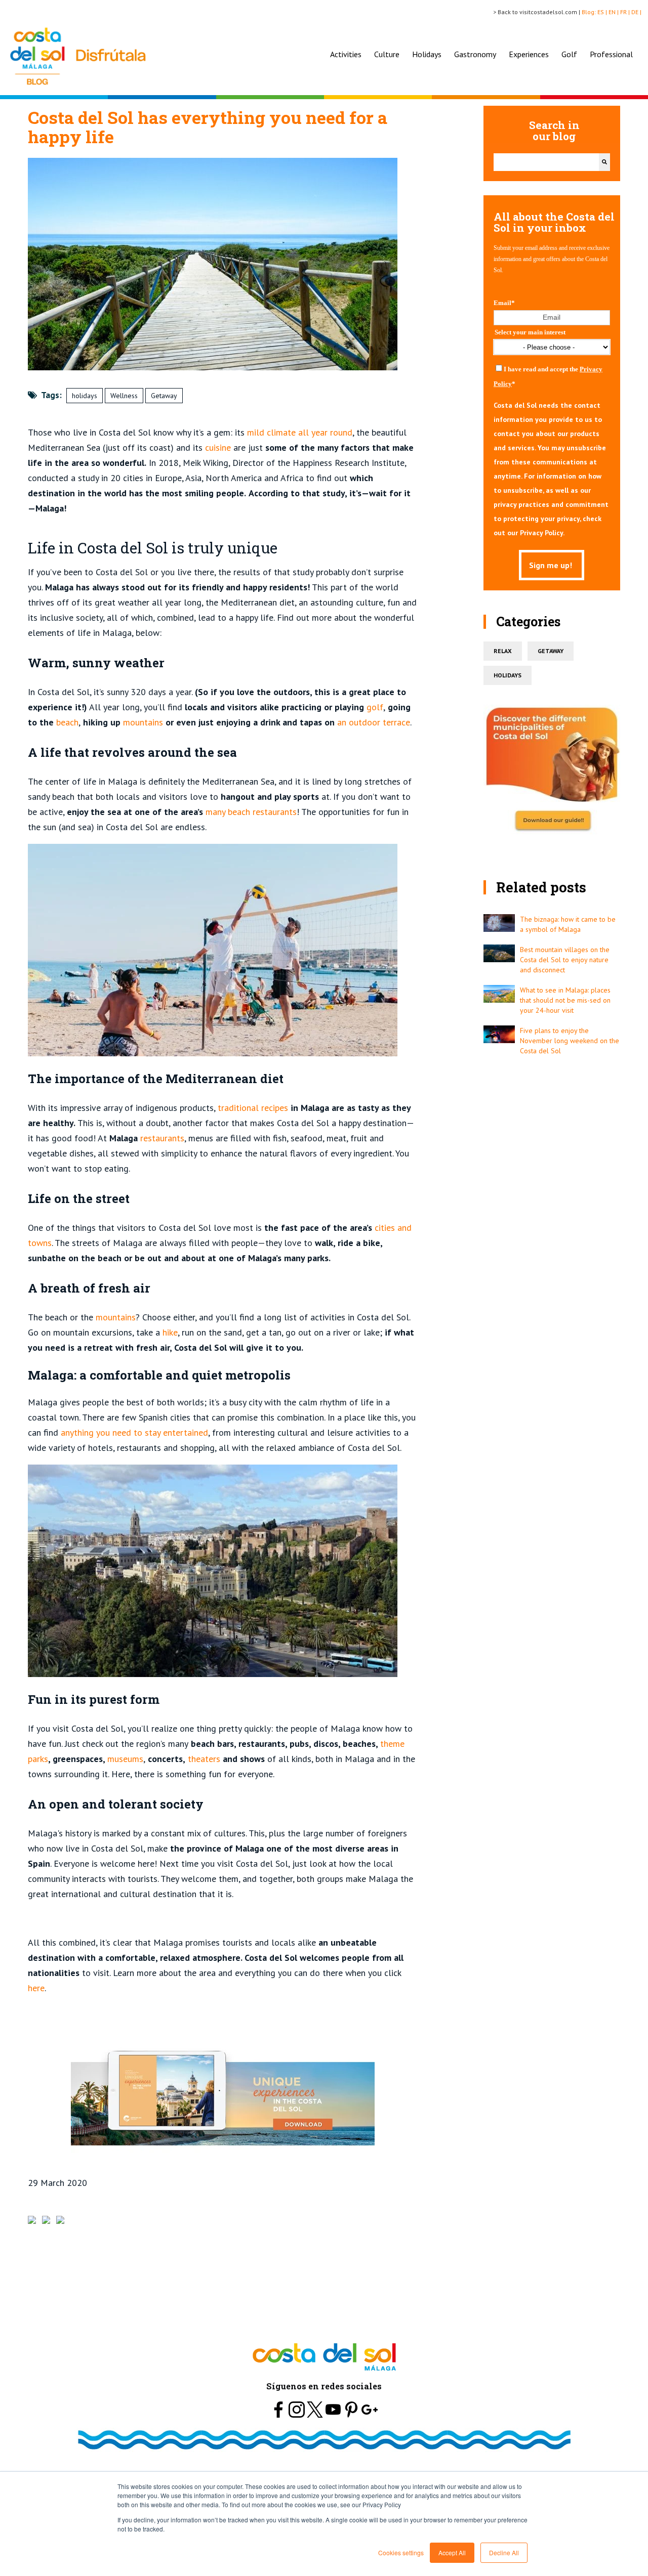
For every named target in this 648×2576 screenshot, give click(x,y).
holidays (85, 396)
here (36, 1988)
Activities (346, 54)
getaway (551, 651)
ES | (603, 12)
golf (375, 707)
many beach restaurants (251, 812)
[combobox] (546, 162)
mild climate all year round (300, 432)
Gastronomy (475, 54)
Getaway (164, 396)
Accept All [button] (452, 2552)
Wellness (124, 396)
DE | (637, 12)
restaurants (162, 1138)
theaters (204, 1759)
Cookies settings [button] (401, 2552)
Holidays (427, 54)
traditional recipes (253, 1108)
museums (125, 1759)
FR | (626, 12)
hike (170, 1332)
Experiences (529, 54)
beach (67, 722)
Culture (387, 54)
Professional (611, 54)
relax (503, 651)
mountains (143, 722)
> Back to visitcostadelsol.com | (537, 12)
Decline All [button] (504, 2552)
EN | (614, 12)
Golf (569, 54)
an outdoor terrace (374, 722)
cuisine (218, 447)
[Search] (604, 162)
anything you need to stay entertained (134, 1432)
